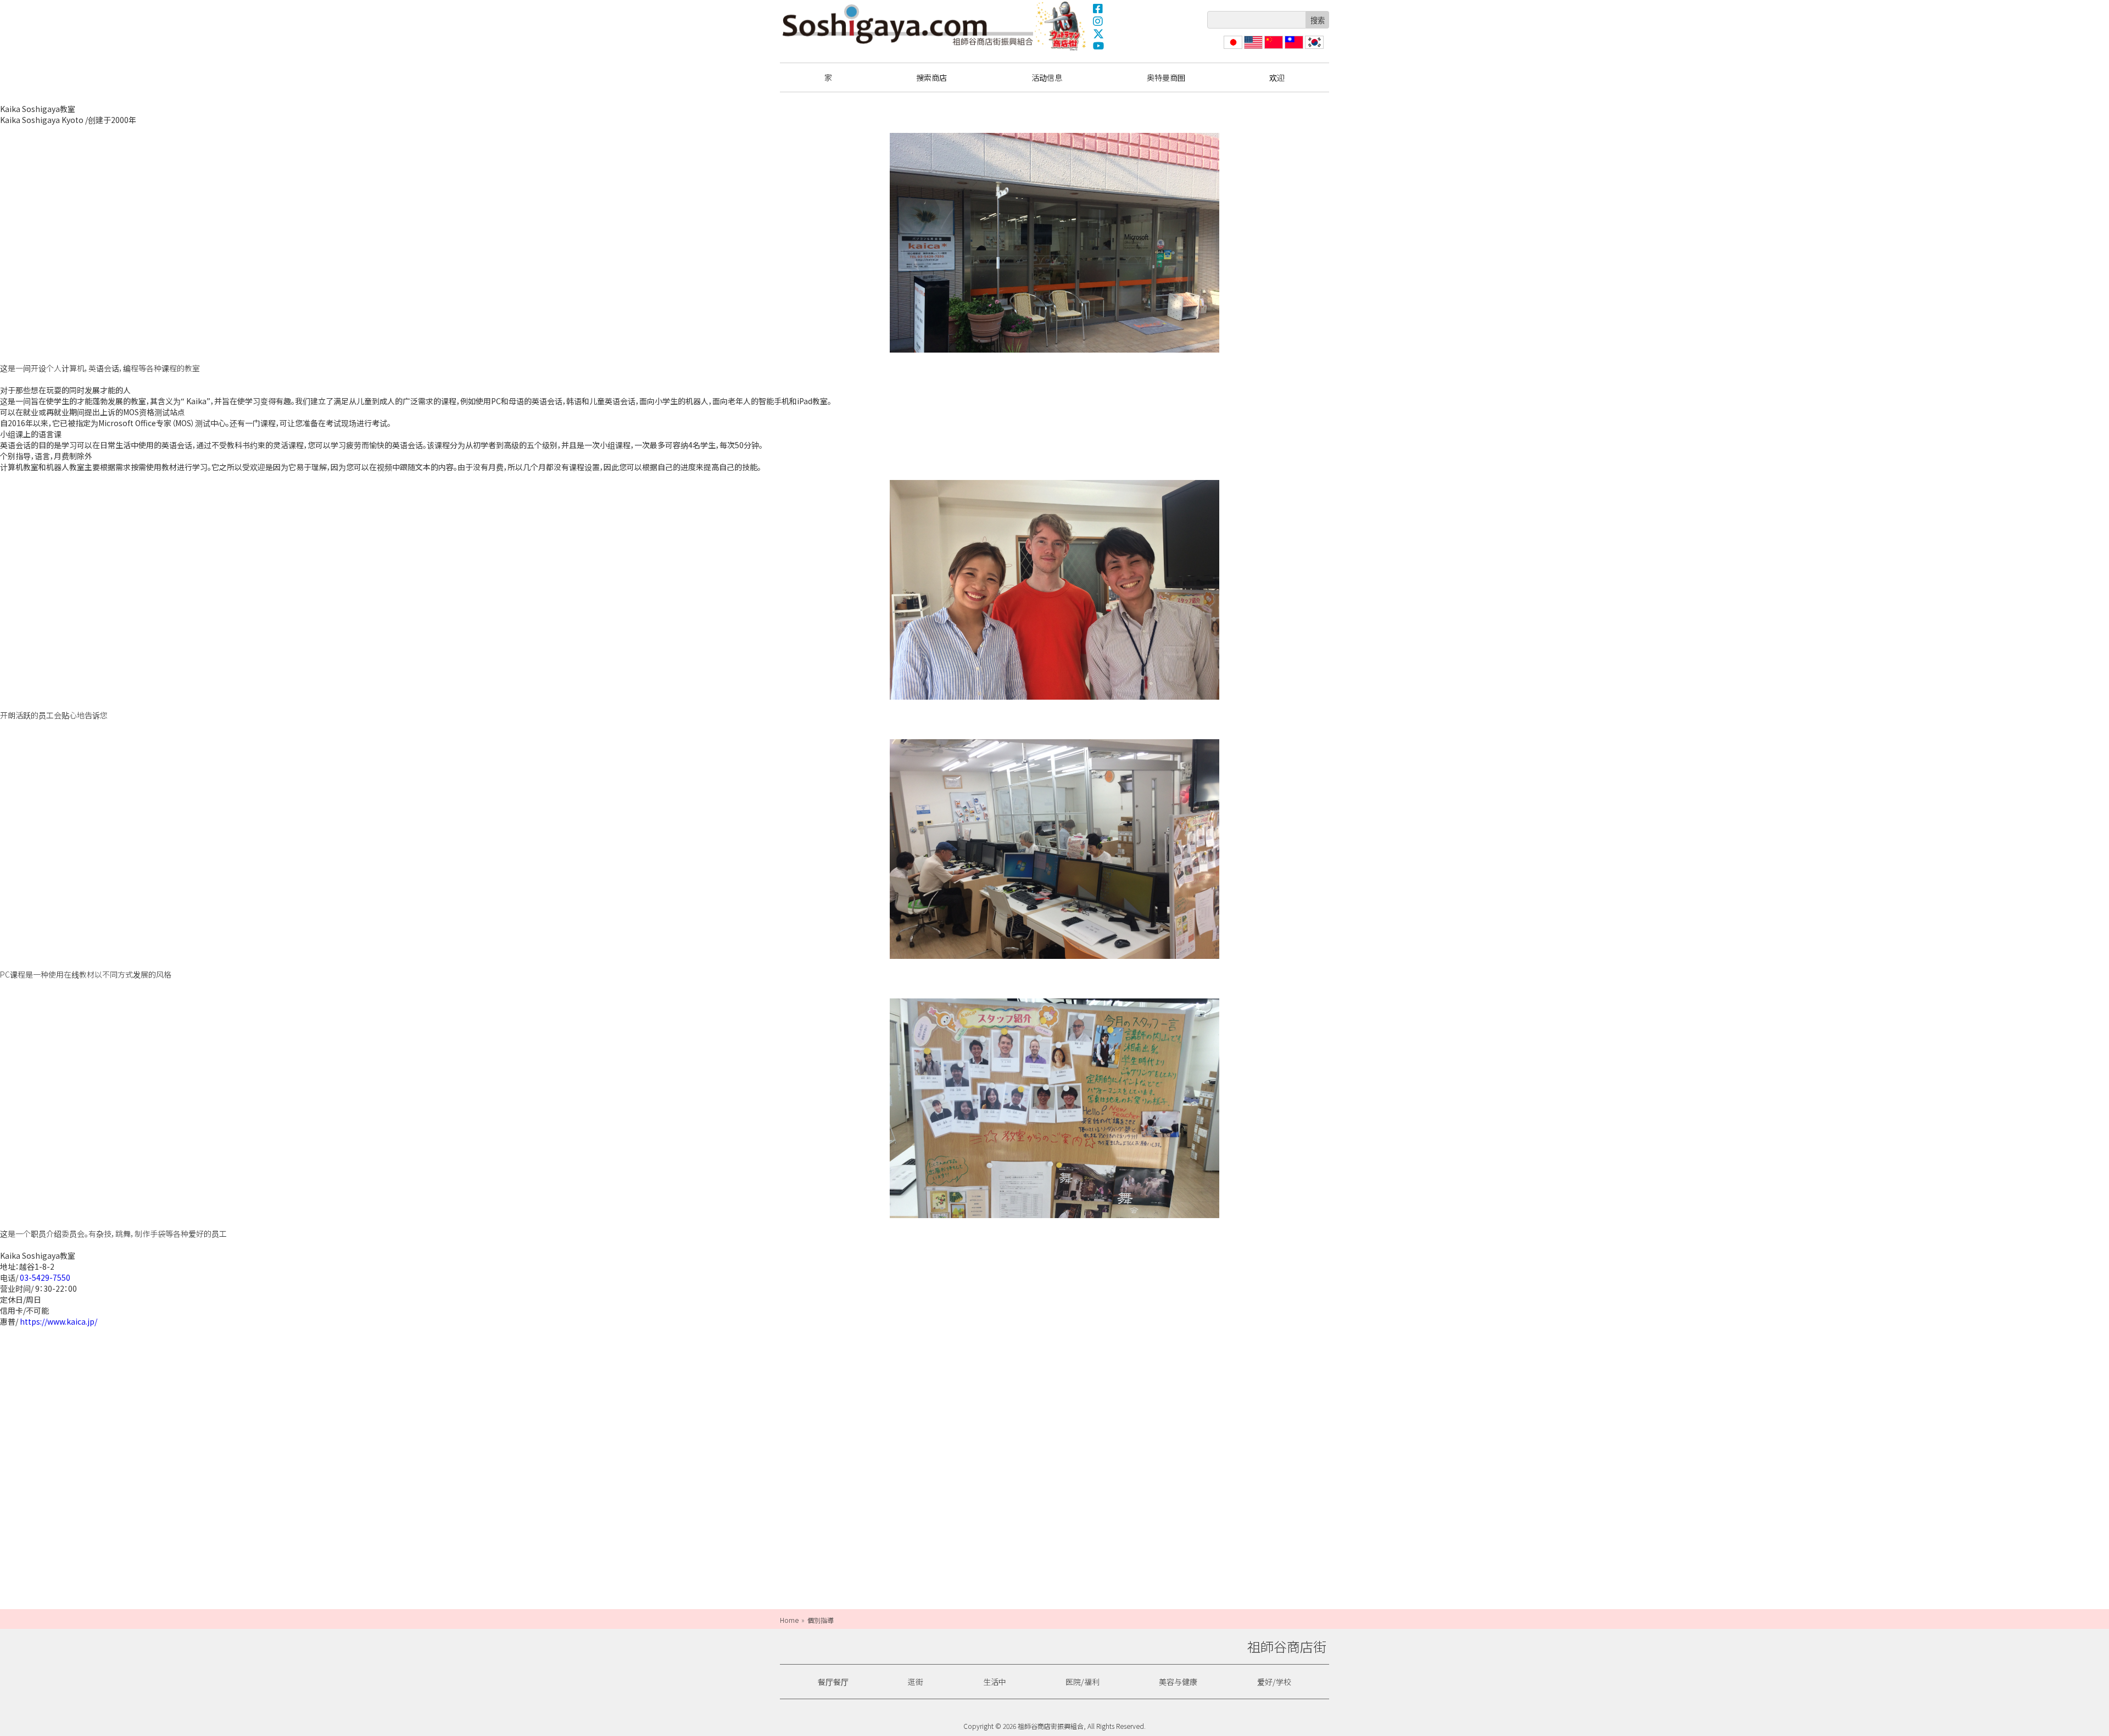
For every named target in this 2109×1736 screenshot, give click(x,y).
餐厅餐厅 (833, 1682)
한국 (1313, 49)
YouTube (1098, 46)
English (1254, 49)
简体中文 (1273, 49)
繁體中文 (1293, 49)
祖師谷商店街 (908, 25)
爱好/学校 (1274, 1682)
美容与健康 (1178, 1682)
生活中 (995, 1682)
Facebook (1098, 8)
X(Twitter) (1098, 34)
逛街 (916, 1682)
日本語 (1232, 49)
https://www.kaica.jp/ (58, 1321)
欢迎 (1277, 77)
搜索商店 (931, 77)
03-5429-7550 (45, 1277)
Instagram (1098, 21)
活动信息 (1047, 77)
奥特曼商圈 (1062, 26)
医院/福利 (1083, 1682)
